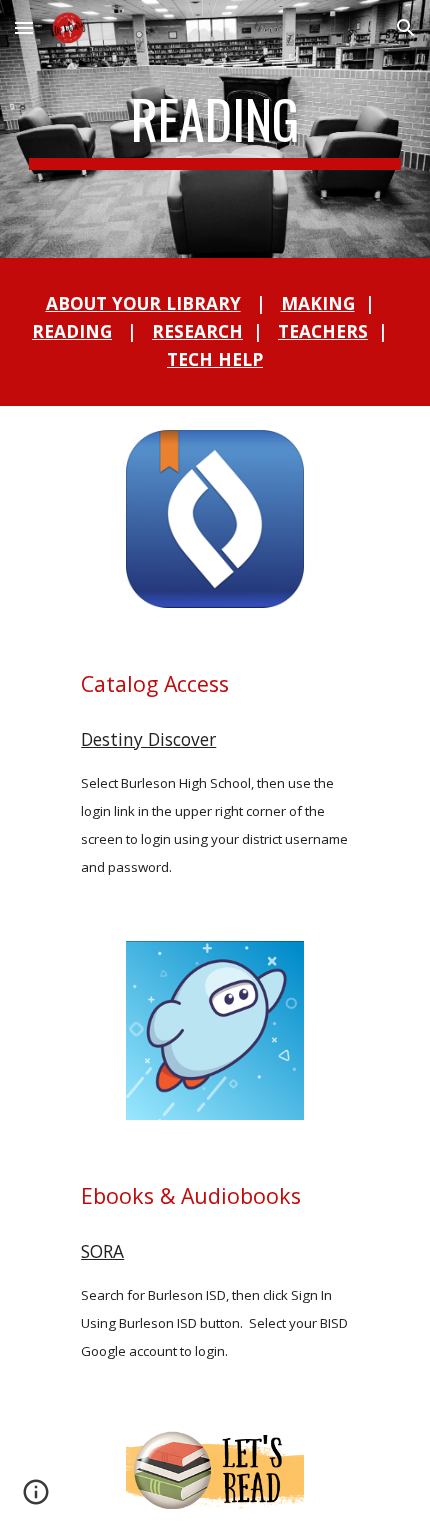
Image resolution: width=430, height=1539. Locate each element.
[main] (215, 129)
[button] (24, 27)
